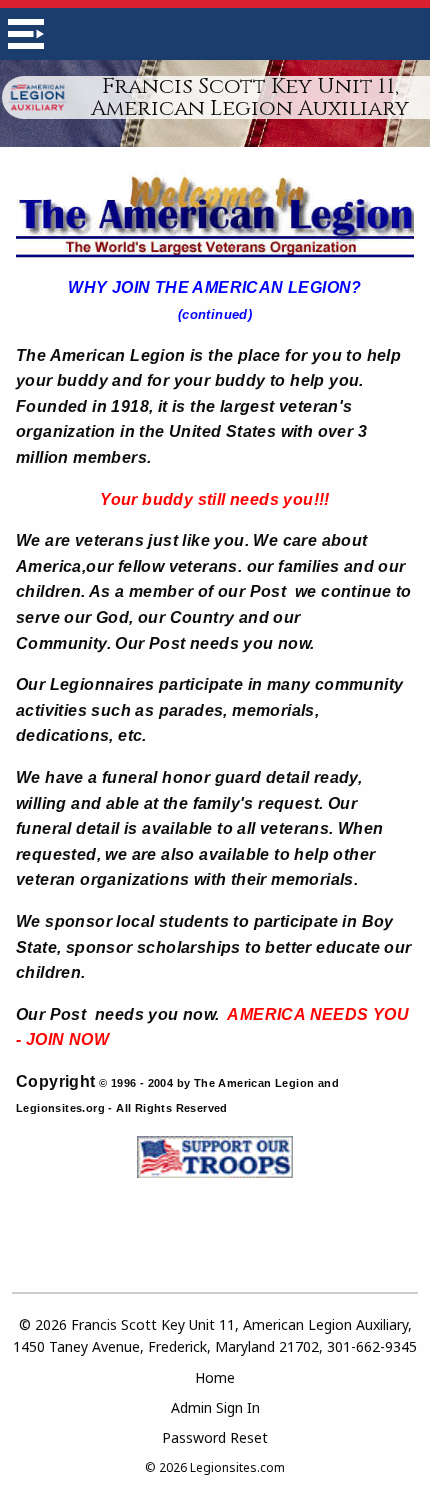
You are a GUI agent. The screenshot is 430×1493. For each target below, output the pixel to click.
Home (215, 1377)
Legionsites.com (237, 1467)
